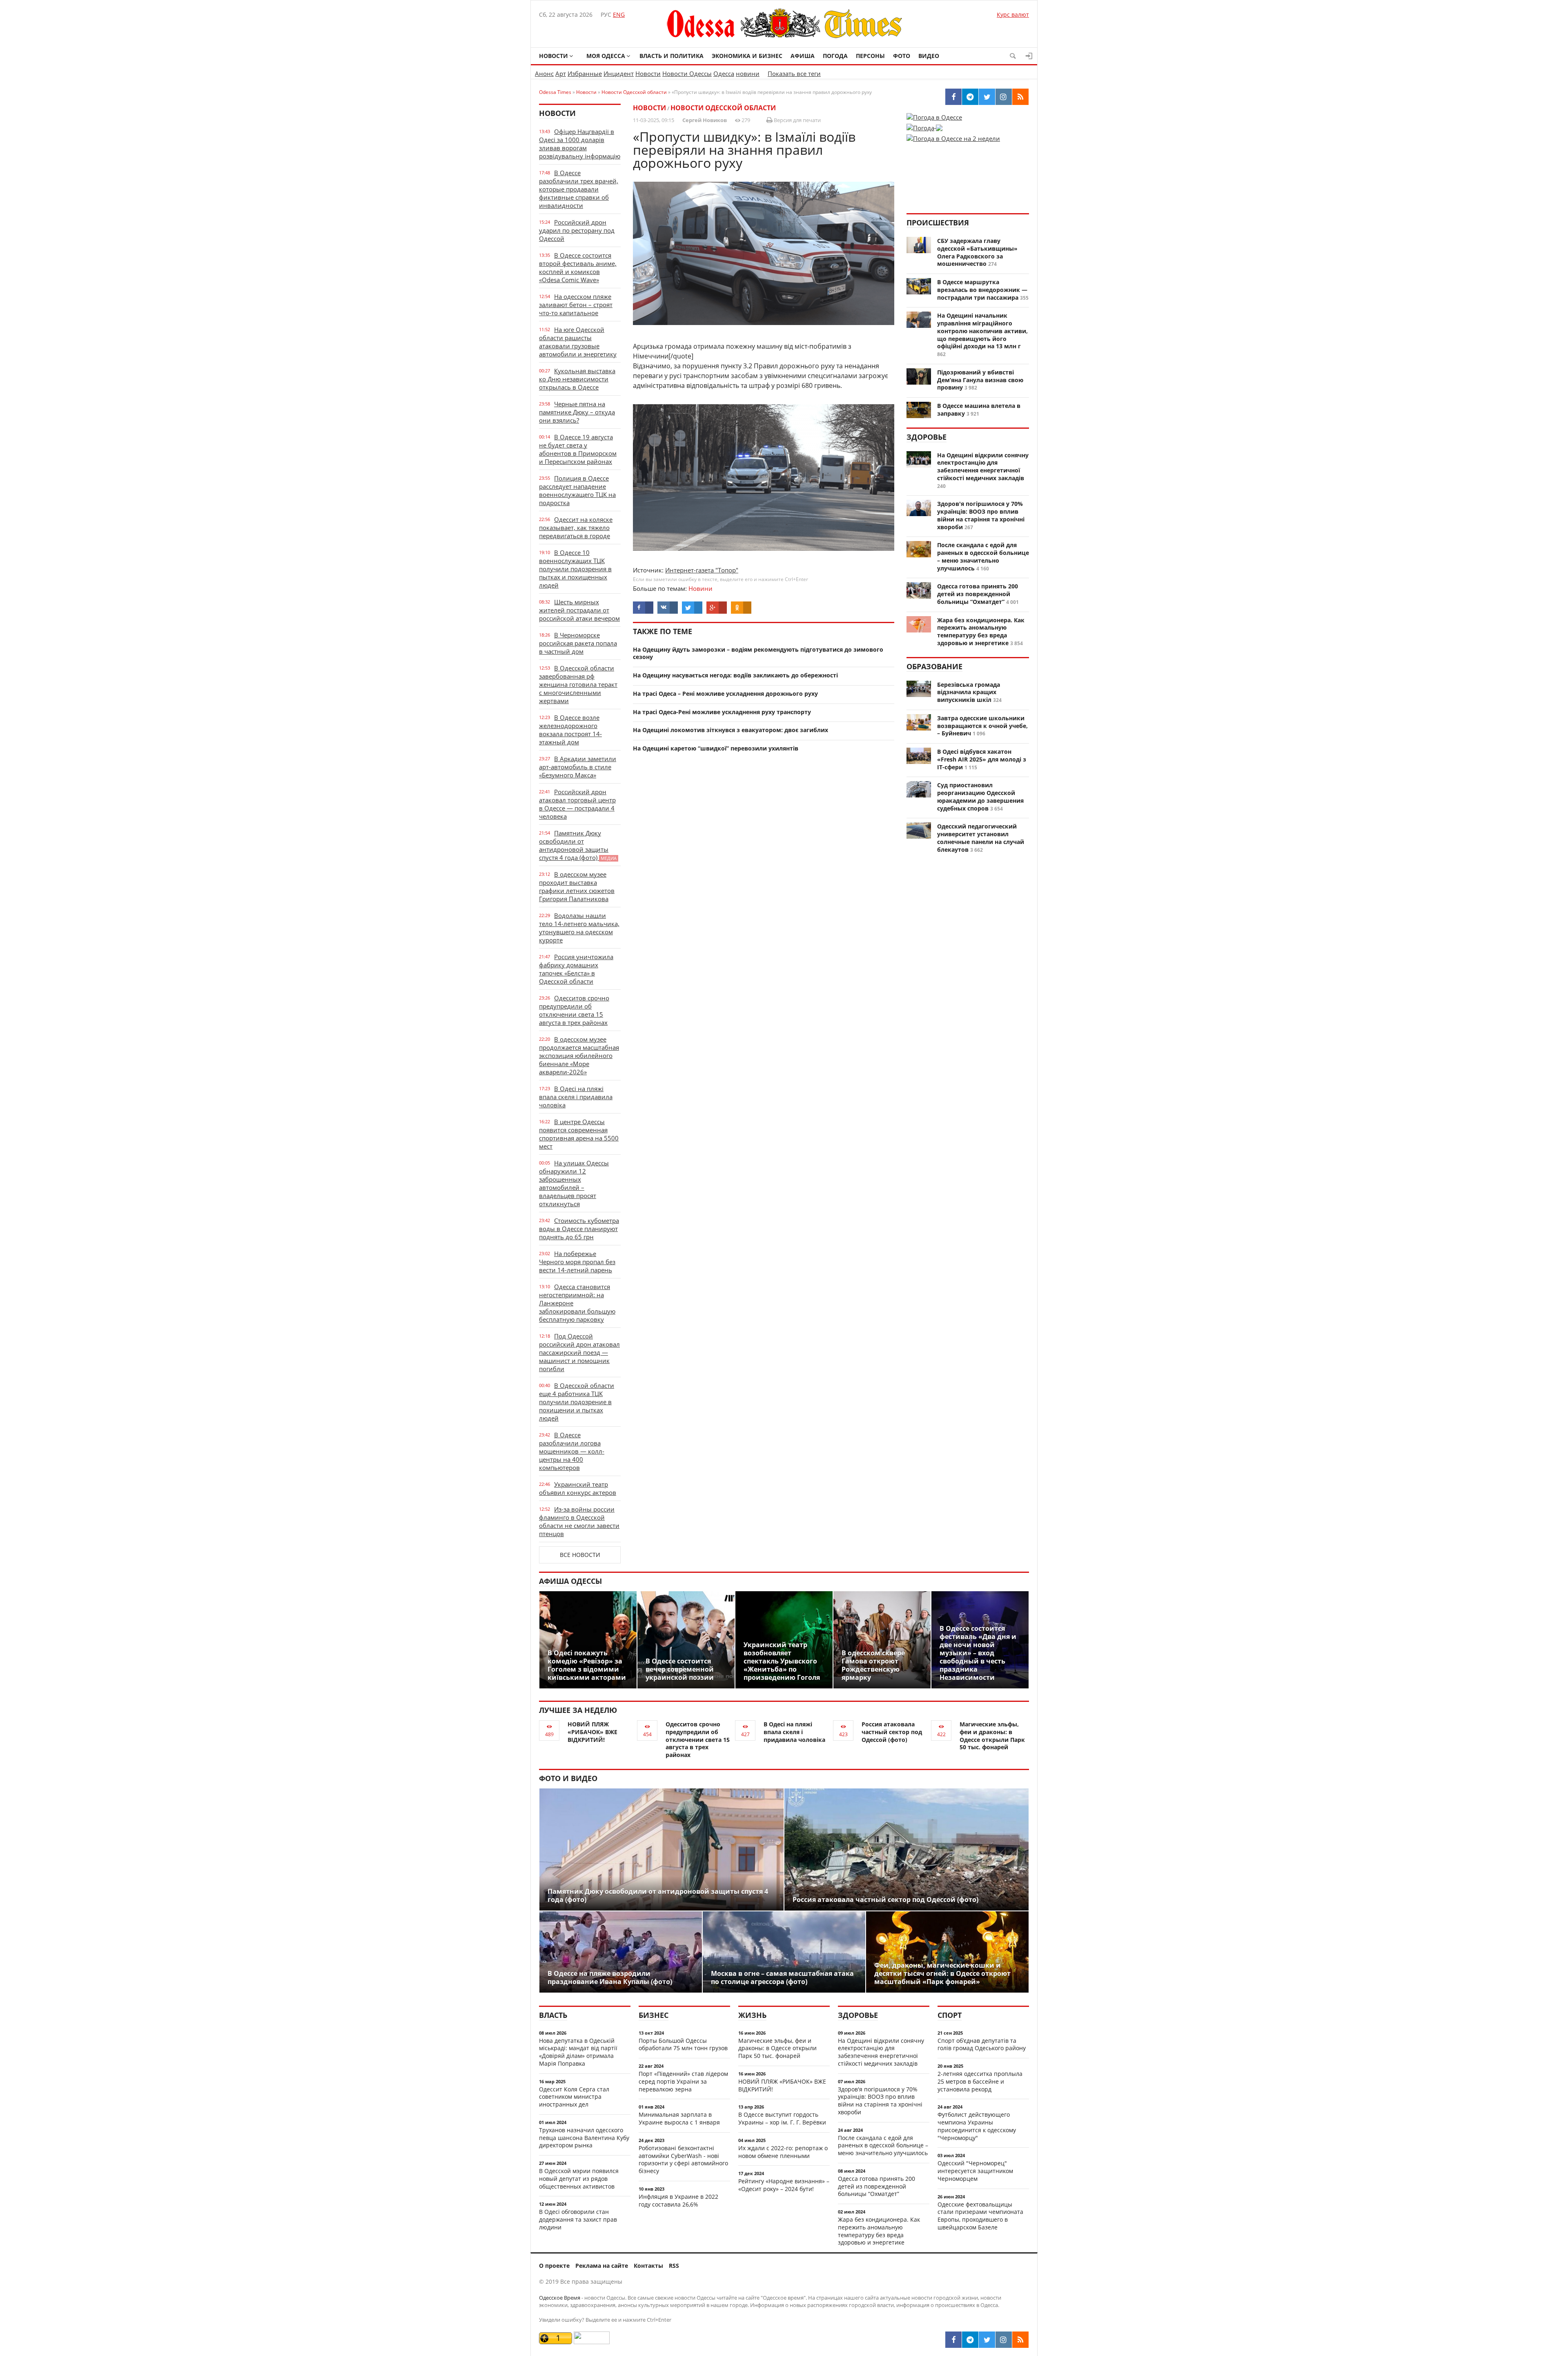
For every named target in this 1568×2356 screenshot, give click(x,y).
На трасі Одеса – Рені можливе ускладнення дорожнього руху (725, 694)
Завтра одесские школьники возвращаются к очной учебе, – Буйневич (982, 726)
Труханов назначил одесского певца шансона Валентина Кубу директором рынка (584, 2138)
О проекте (554, 2266)
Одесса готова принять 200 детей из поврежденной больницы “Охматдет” (978, 594)
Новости (553, 56)
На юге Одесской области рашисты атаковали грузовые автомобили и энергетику (578, 342)
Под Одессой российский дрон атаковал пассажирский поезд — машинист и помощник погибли (579, 1352)
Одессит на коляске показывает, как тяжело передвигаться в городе (576, 528)
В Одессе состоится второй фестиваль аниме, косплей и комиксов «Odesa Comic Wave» (578, 267)
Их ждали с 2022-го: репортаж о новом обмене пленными (783, 2152)
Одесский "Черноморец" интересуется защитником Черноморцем (975, 2171)
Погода (835, 56)
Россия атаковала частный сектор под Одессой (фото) (892, 1732)
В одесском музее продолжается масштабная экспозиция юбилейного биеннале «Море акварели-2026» (579, 1056)
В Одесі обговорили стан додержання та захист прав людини (578, 2219)
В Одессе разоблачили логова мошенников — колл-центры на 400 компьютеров (572, 1451)
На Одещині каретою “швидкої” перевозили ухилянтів (716, 748)
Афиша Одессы (570, 1581)
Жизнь (752, 2015)
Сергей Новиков (705, 120)
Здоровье (927, 437)
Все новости (580, 1555)
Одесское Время (560, 2298)
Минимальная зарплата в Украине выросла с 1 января (679, 2118)
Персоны (870, 56)
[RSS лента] (1020, 2340)
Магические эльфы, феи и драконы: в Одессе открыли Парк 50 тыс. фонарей (992, 1736)
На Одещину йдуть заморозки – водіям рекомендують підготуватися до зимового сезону (758, 653)
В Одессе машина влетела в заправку (979, 410)
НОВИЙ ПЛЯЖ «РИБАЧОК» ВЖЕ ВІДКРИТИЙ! (592, 1732)
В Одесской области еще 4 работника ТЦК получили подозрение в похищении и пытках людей (577, 1402)
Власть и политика (672, 56)
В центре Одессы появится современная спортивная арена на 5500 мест (579, 1134)
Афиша (803, 56)
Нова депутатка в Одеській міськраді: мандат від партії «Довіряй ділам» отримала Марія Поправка (578, 2052)
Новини (700, 588)
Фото (902, 56)
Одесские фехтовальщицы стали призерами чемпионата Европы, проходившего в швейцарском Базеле (980, 2216)
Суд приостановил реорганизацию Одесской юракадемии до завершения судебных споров (980, 796)
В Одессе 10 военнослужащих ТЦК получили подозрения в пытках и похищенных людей (575, 569)
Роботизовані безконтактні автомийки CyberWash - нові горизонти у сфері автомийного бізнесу (683, 2159)
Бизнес (654, 2015)
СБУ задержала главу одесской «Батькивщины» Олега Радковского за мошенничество (977, 252)
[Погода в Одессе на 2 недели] (953, 136)
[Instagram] (1004, 2340)
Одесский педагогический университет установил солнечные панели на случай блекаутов (981, 838)
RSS (674, 2266)
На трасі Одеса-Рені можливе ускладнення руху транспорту (722, 712)
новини (748, 73)
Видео (929, 56)
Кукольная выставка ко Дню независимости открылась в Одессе (577, 379)
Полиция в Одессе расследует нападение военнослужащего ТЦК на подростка (577, 490)
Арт (561, 73)
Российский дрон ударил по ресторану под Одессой (577, 230)
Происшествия (938, 223)
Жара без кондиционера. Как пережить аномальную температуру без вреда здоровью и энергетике (981, 631)
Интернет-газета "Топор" (702, 570)
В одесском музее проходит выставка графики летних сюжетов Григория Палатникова (577, 886)
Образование (934, 666)
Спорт (950, 2015)
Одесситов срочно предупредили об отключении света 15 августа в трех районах (574, 1010)
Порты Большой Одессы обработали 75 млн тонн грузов (683, 2044)
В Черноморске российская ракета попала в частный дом (578, 643)
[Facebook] (953, 2340)
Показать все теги (794, 73)
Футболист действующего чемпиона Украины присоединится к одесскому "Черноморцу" (977, 2126)
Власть (553, 2015)
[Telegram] (970, 2340)
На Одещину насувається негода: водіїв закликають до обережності (735, 675)
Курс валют (1013, 14)
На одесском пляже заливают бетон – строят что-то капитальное (576, 305)
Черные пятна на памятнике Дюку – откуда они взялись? (577, 412)
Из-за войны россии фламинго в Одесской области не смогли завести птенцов (579, 1521)
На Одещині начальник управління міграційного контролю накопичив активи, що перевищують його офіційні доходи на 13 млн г (982, 331)
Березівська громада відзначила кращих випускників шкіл (969, 692)
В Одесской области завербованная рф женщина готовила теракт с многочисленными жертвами (578, 684)
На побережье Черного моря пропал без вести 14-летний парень (577, 1262)
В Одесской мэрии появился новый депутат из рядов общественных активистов (579, 2179)
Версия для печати (797, 120)
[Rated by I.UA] (592, 2342)
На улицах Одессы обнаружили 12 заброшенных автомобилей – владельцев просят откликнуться (574, 1183)
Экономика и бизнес (747, 56)
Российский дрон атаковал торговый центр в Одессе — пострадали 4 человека (577, 804)
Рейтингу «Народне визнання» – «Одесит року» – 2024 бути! (784, 2185)
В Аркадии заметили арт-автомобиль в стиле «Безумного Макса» (578, 767)
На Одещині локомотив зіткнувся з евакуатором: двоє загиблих (731, 730)
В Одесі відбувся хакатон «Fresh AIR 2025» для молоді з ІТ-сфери (982, 759)
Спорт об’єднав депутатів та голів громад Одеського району (982, 2044)
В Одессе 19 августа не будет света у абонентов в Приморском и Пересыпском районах (578, 449)
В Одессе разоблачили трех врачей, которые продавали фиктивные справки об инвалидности (579, 189)
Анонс (544, 73)
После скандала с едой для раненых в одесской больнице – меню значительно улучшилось (983, 556)
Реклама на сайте (602, 2266)
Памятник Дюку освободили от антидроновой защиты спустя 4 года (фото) (578, 845)
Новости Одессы (687, 73)
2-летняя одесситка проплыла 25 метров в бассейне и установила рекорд (980, 2081)
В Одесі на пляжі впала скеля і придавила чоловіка (576, 1097)
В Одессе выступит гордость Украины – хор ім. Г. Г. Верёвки (782, 2118)
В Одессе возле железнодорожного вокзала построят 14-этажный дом (570, 730)
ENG (619, 14)
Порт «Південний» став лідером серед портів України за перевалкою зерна (683, 2081)
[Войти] (1029, 56)
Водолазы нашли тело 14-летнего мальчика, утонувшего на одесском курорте (579, 928)
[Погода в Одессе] (934, 117)
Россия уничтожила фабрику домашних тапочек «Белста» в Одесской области (576, 969)
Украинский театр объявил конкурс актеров (578, 1488)
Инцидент (619, 73)
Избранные (585, 73)
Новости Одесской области (723, 108)
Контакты (648, 2266)
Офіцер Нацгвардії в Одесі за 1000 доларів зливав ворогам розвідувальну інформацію (580, 144)
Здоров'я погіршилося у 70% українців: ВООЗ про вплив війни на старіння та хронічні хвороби (981, 515)
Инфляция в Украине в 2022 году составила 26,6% (678, 2200)
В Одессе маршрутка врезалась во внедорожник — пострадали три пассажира (982, 290)
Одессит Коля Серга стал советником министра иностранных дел (574, 2097)
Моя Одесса (606, 56)
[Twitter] (987, 2340)
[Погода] (924, 125)
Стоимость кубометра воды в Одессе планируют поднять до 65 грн (579, 1229)
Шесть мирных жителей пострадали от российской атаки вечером (579, 610)
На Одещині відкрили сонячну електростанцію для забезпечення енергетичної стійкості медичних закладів (983, 467)
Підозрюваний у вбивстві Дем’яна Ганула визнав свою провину (980, 380)
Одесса (724, 73)
